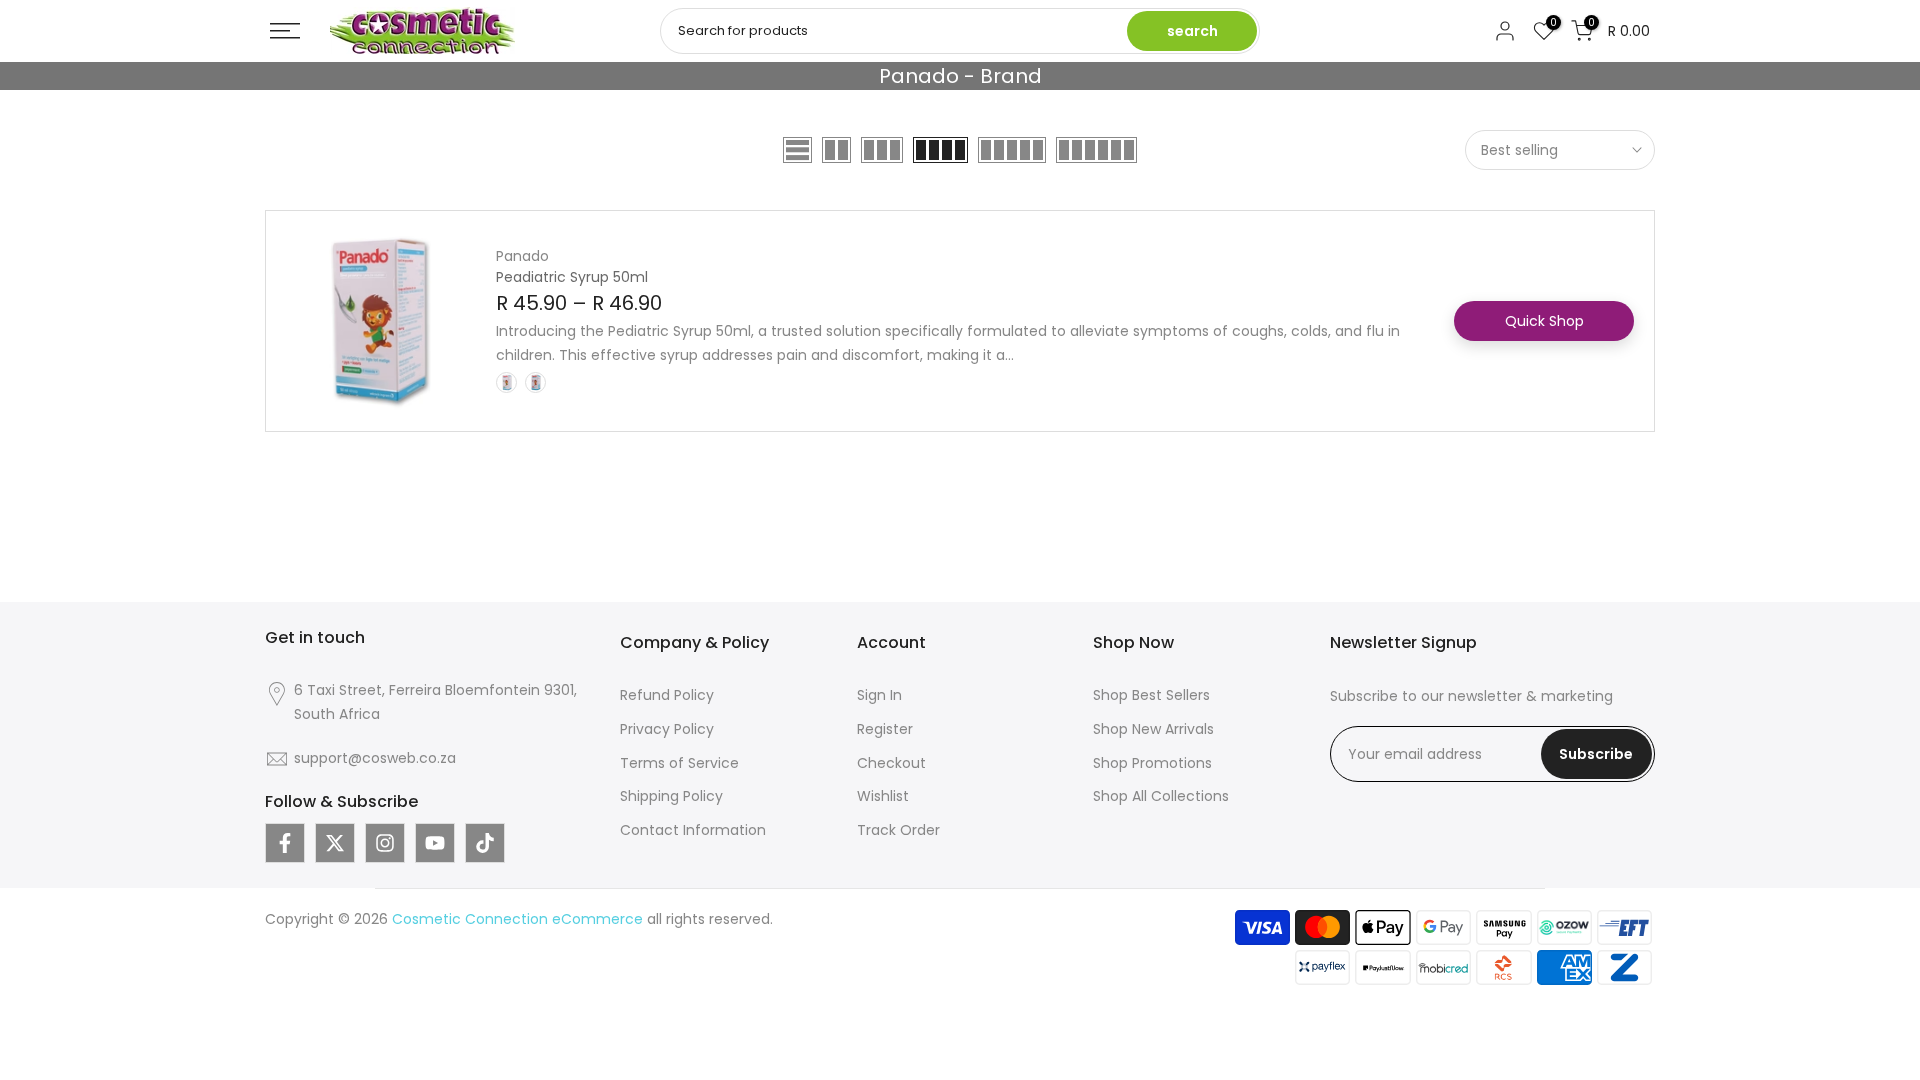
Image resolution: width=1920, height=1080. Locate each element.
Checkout (891, 763)
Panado (522, 256)
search (1192, 31)
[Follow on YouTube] (435, 843)
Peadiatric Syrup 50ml (572, 277)
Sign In (879, 695)
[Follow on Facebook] (285, 843)
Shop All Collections (1161, 796)
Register (885, 729)
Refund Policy (667, 695)
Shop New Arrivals (1153, 729)
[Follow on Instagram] (385, 843)
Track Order (898, 830)
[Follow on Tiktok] (485, 843)
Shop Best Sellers (1151, 695)
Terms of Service (679, 763)
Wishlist (883, 796)
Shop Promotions (1152, 763)
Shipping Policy (671, 796)
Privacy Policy (667, 729)
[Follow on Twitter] (335, 843)
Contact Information (693, 830)
